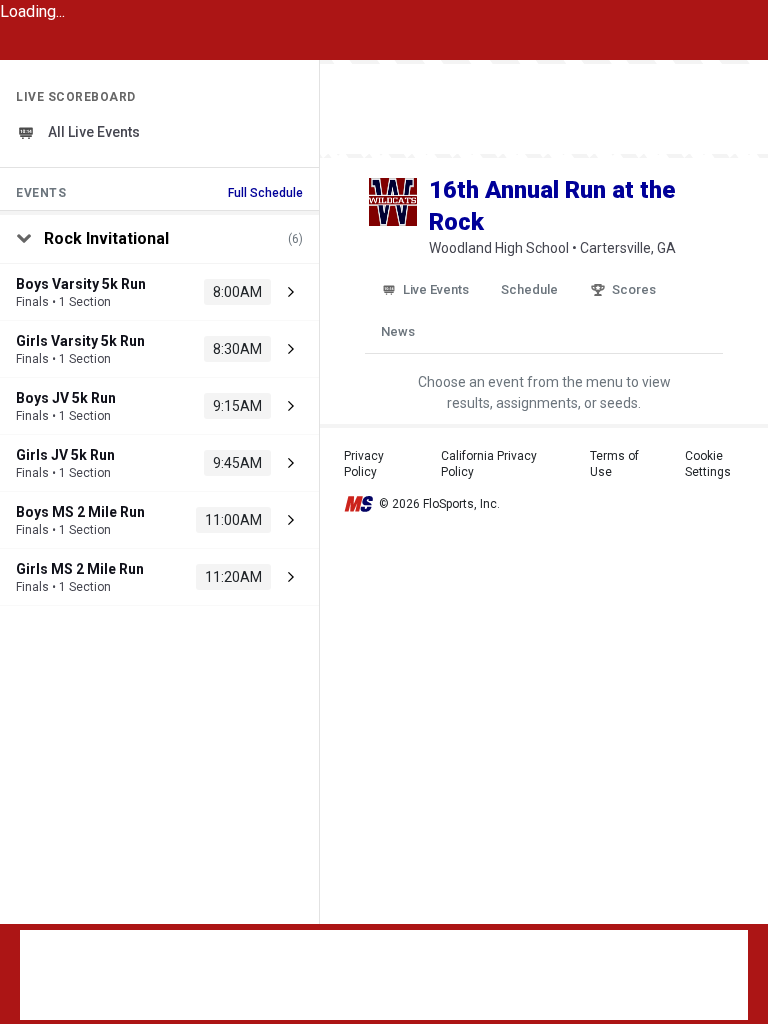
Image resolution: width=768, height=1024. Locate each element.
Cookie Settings (708, 464)
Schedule (529, 289)
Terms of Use (614, 464)
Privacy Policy (364, 464)
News (398, 331)
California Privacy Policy (489, 464)
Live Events (436, 289)
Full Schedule (265, 193)
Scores (634, 289)
